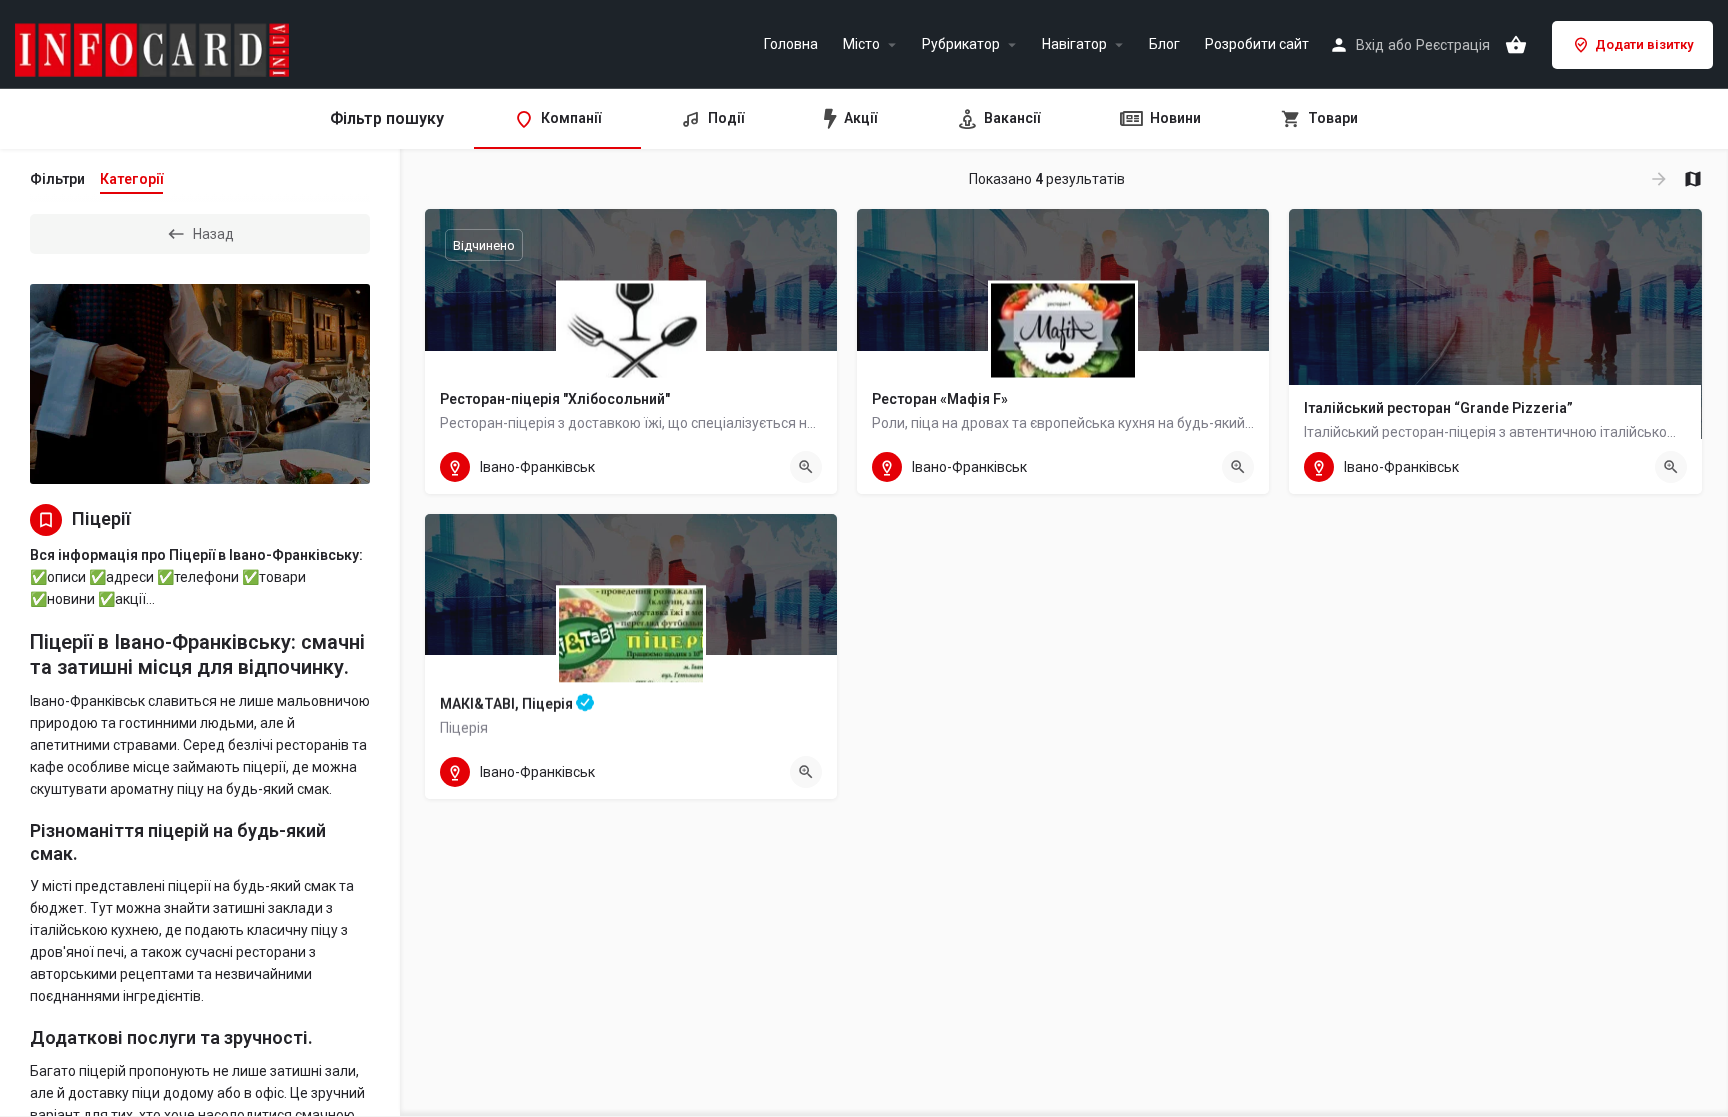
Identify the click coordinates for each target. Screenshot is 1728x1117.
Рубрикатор (961, 44)
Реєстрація (1453, 45)
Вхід (1370, 45)
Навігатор (1074, 44)
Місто (861, 44)
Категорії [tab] (131, 179)
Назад (213, 234)
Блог (1164, 44)
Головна (791, 44)
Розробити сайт (1257, 44)
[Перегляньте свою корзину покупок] (1516, 45)
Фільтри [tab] (57, 179)
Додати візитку (1644, 44)
